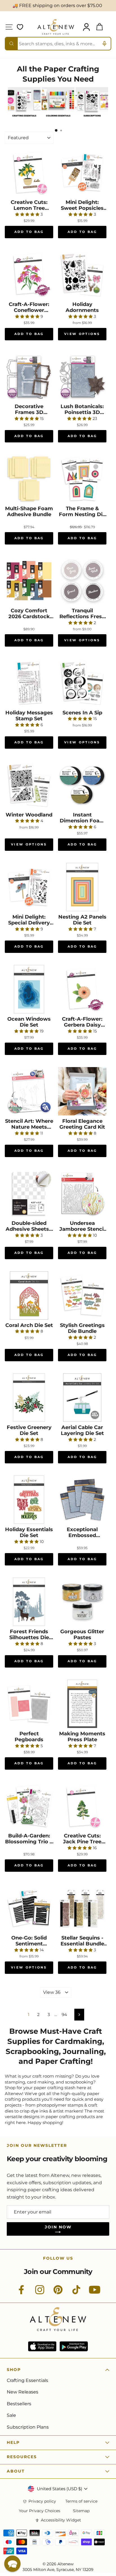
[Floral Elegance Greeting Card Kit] (82, 1091)
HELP (13, 2442)
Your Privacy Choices (40, 2511)
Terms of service (81, 2501)
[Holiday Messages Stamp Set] (29, 683)
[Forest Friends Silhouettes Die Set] (29, 1602)
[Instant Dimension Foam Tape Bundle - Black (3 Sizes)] (82, 785)
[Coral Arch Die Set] (29, 1295)
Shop (14, 2370)
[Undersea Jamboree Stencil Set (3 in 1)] (82, 1193)
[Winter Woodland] (29, 785)
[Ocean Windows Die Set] (29, 989)
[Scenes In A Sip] (82, 683)
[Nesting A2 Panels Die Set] (82, 887)
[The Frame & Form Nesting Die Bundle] (82, 479)
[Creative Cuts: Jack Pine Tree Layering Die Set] (82, 1806)
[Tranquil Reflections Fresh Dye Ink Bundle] (82, 581)
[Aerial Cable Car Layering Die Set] (82, 1398)
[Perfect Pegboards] (29, 1704)
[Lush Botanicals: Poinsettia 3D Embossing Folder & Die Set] (82, 377)
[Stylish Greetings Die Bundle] (82, 1295)
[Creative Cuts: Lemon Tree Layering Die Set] (29, 172)
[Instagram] (40, 2293)
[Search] (12, 44)
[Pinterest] (58, 2293)
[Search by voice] (104, 44)
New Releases (23, 2392)
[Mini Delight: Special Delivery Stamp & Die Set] (29, 887)
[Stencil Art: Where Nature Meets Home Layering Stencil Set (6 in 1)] (29, 1091)
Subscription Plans (28, 2427)
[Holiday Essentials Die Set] (29, 1500)
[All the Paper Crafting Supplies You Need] (24, 119)
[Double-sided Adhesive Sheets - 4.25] (29, 1193)
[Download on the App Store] (42, 2346)
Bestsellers (19, 2404)
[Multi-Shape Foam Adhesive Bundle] (29, 479)
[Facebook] (21, 2293)
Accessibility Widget (61, 2520)
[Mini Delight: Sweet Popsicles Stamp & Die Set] (82, 172)
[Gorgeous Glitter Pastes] (82, 1602)
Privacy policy (42, 2501)
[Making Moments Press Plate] (82, 1704)
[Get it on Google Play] (74, 2346)
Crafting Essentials (27, 2380)
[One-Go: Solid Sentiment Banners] (29, 1908)
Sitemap (81, 2511)
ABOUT (16, 2471)
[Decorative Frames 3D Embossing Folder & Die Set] (29, 377)
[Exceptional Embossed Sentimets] (82, 1500)
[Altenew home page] (56, 27)
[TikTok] (76, 2293)
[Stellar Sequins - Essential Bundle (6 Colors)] (82, 1908)
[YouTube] (95, 2293)
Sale (11, 2415)
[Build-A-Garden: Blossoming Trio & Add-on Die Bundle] (29, 1806)
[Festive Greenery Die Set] (29, 1398)
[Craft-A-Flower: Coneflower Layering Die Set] (29, 275)
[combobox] (58, 44)
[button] (12, 2564)
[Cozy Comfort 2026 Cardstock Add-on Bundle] (29, 581)
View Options (82, 334)
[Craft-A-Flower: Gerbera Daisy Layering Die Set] (82, 989)
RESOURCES (22, 2457)
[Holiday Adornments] (82, 275)
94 (64, 2015)
